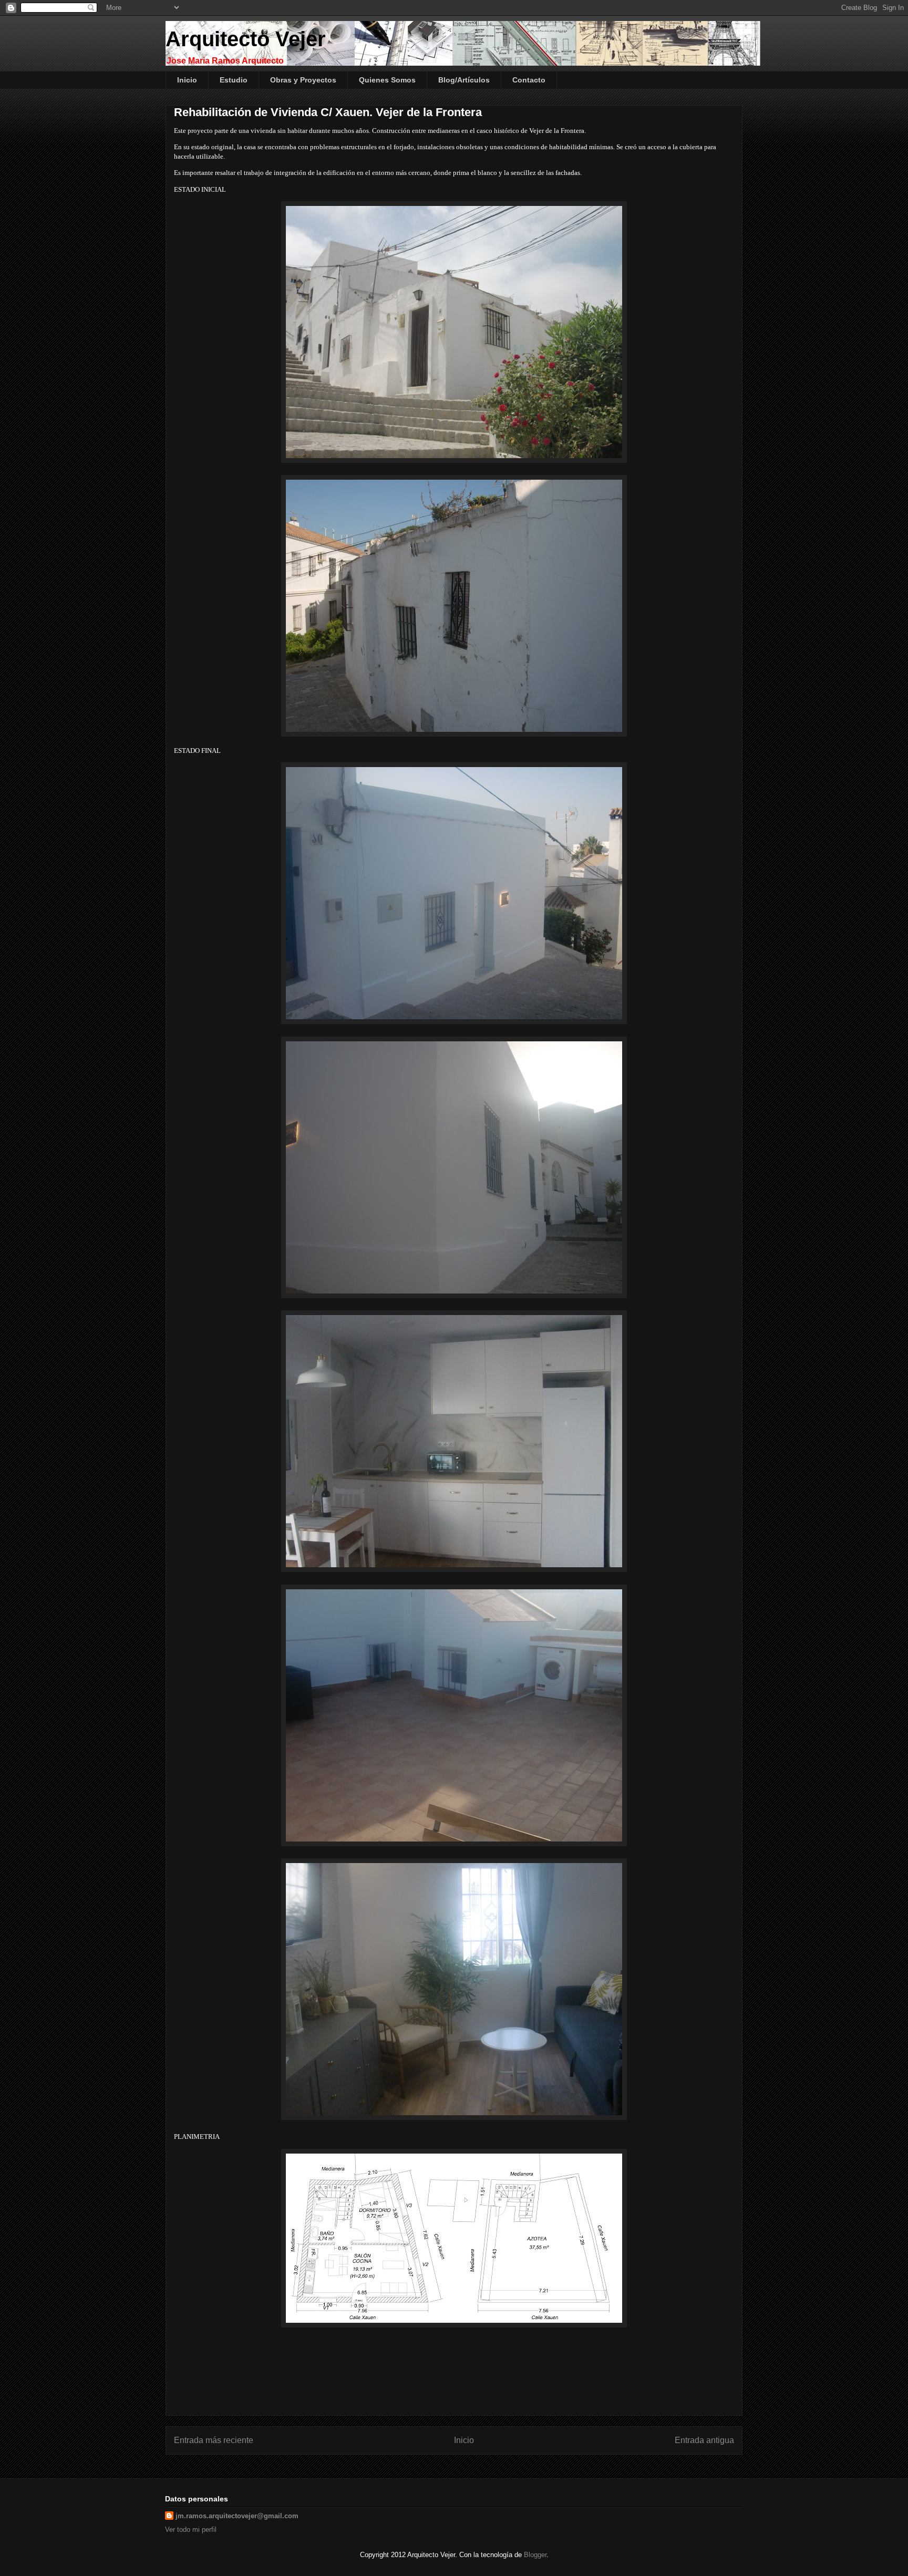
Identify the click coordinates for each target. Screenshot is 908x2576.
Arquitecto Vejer (246, 39)
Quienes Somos (387, 80)
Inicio (187, 80)
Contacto (529, 80)
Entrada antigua (704, 2440)
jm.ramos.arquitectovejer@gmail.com (237, 2516)
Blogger (535, 2555)
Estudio (234, 80)
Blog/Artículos (464, 80)
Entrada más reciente (214, 2440)
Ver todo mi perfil (191, 2530)
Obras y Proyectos (303, 80)
